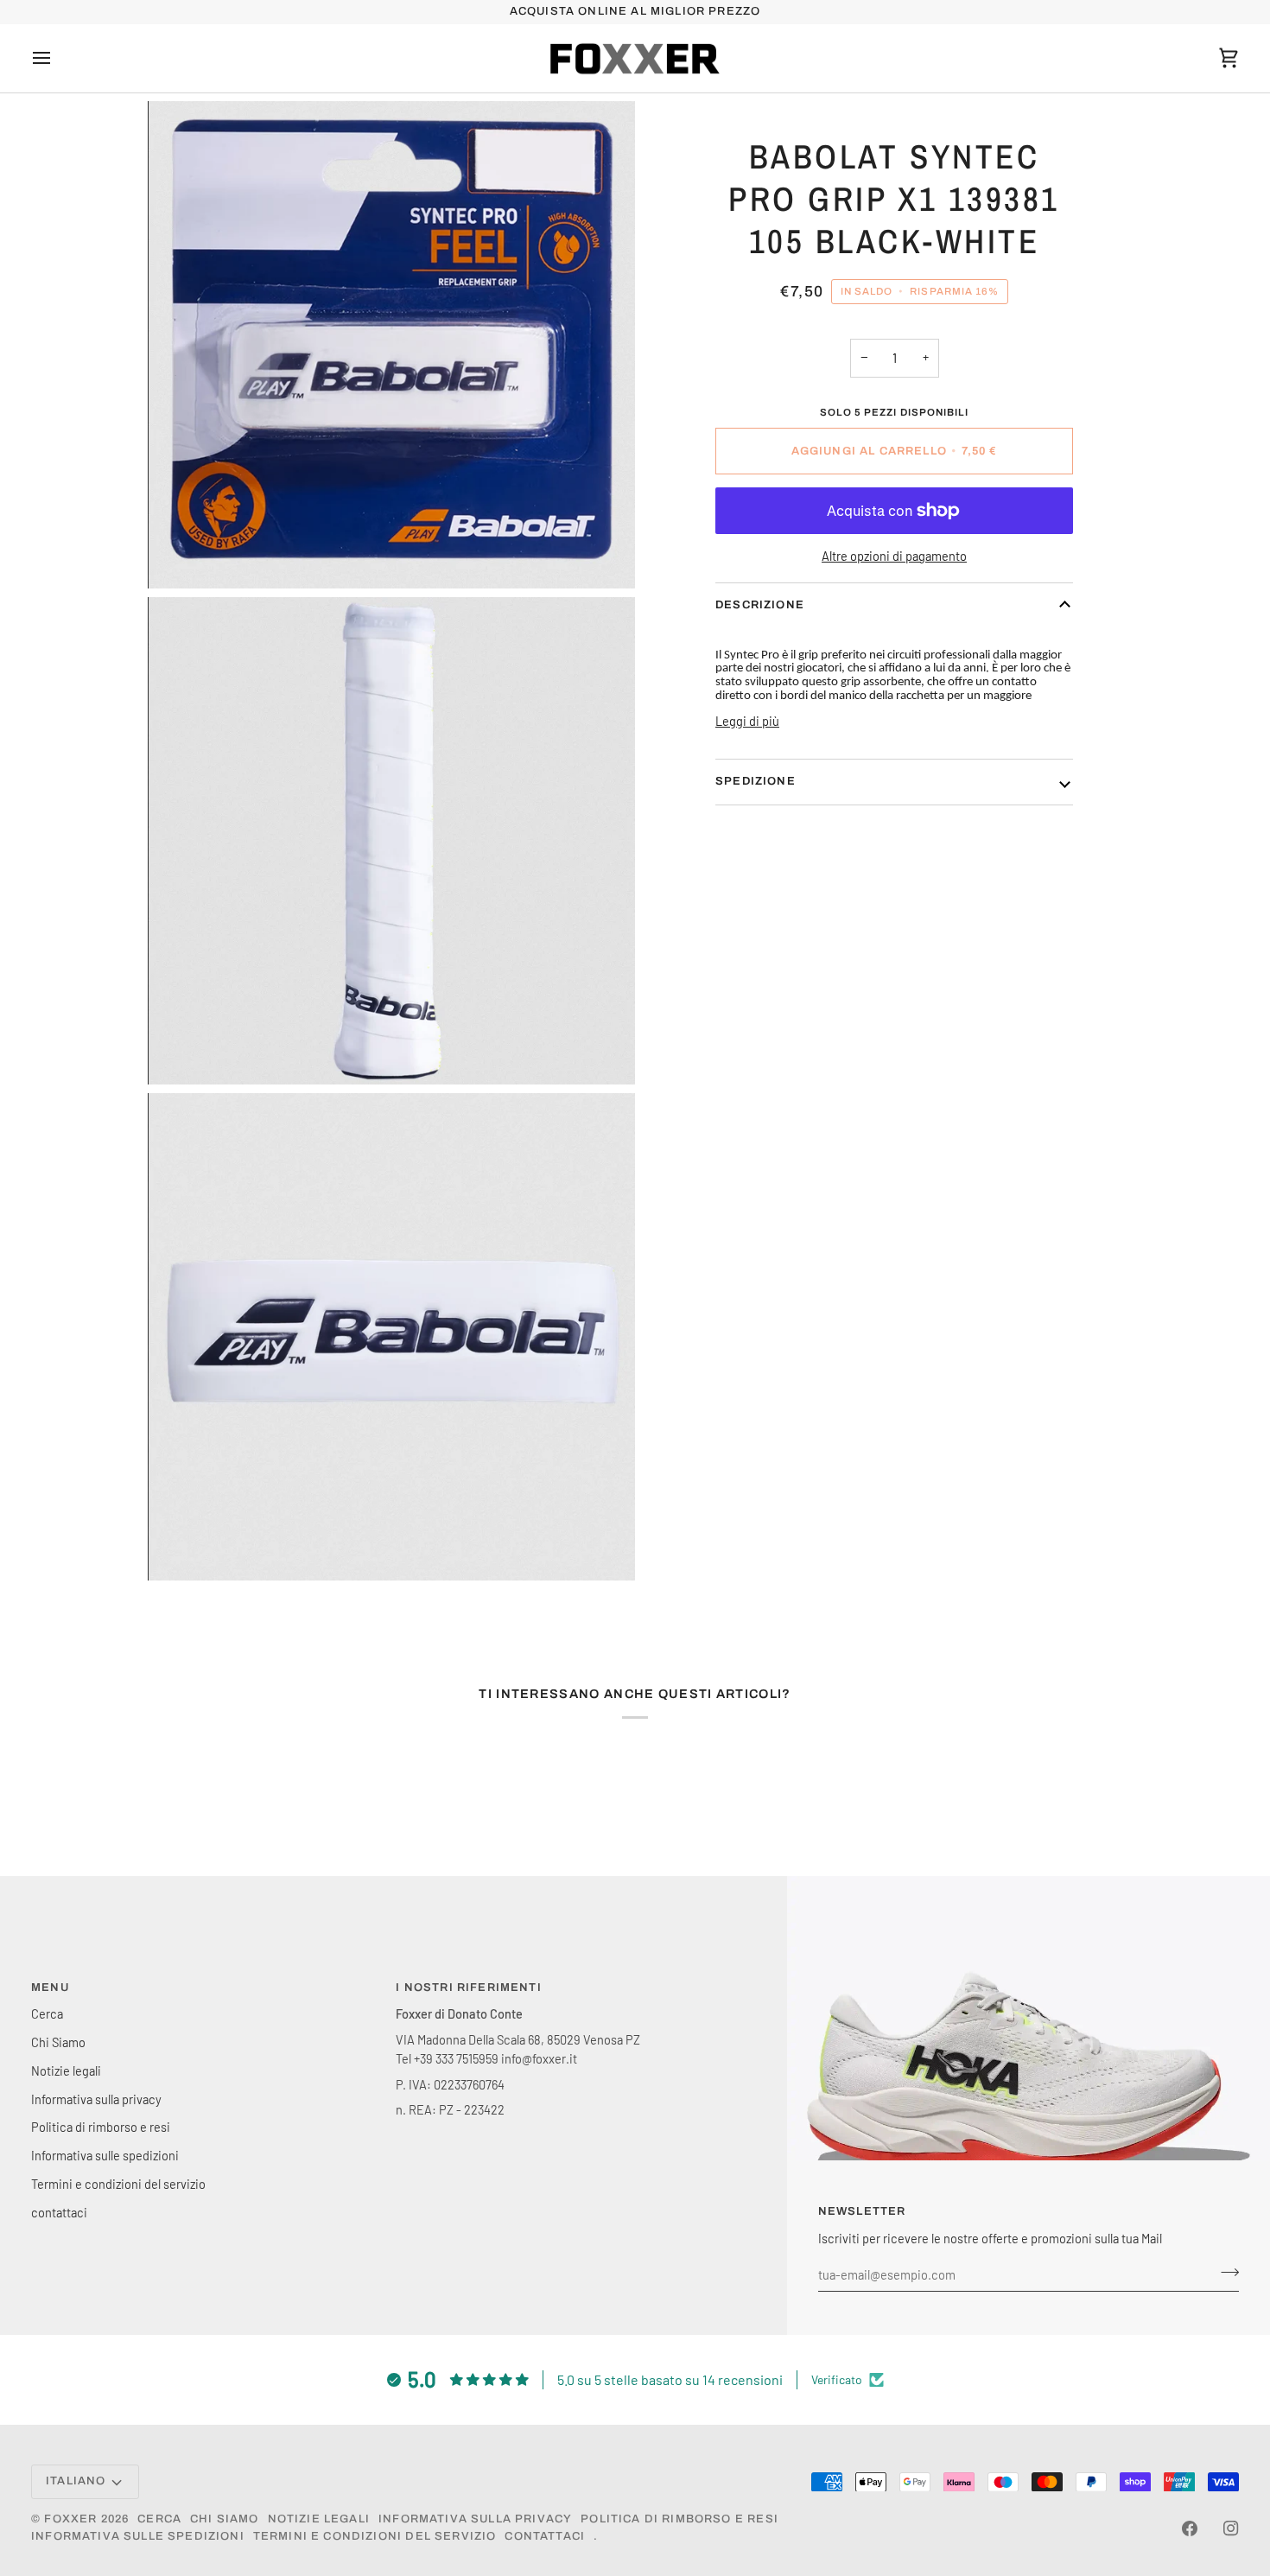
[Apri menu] (57, 59)
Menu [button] (50, 1988)
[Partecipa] (1225, 2272)
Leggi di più (747, 721)
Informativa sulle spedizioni (105, 2155)
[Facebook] (1190, 2528)
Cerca (47, 2013)
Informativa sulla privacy (96, 2099)
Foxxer (70, 2519)
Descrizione (760, 605)
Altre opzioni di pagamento (894, 556)
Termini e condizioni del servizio (118, 2184)
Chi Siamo (58, 2042)
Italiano (76, 2481)
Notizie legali (66, 2070)
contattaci (59, 2212)
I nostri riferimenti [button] (468, 1988)
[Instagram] (1231, 2528)
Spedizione (756, 781)
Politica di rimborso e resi (101, 2127)
